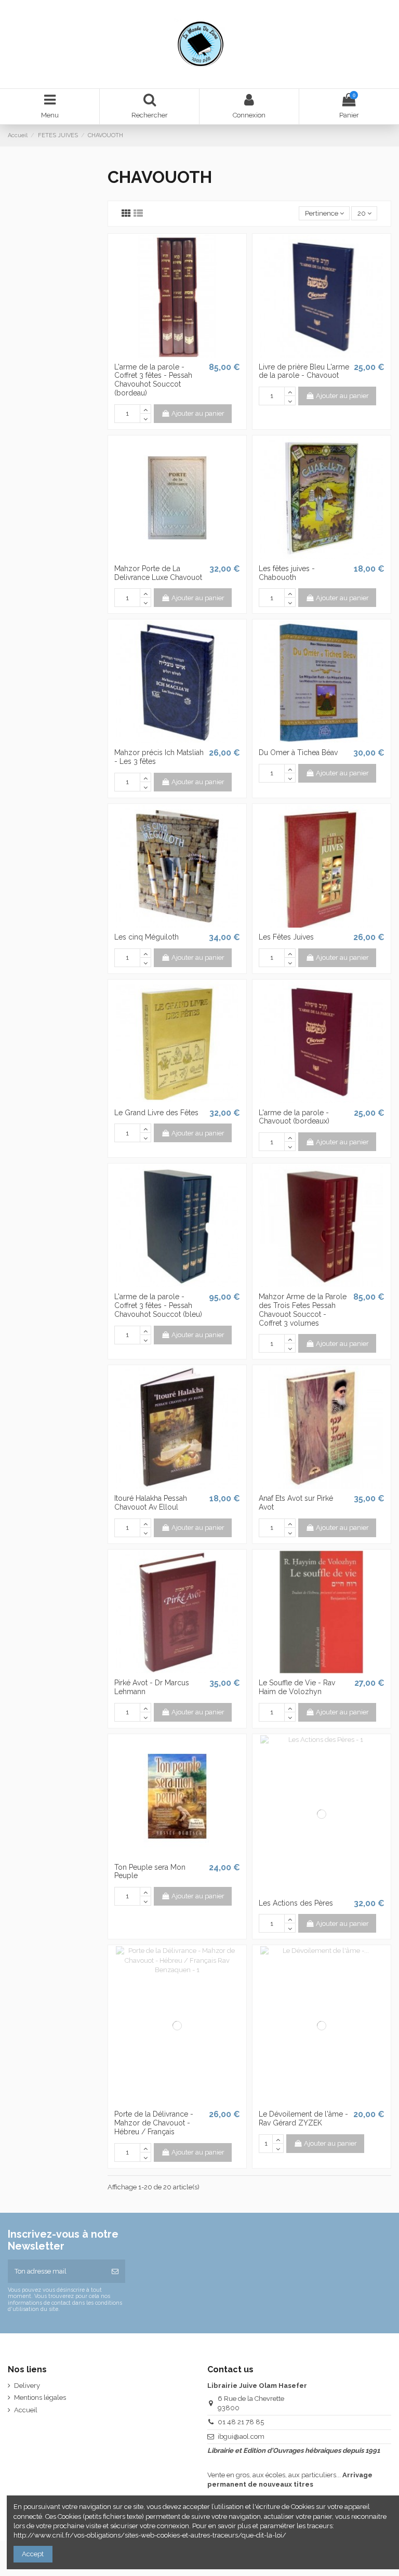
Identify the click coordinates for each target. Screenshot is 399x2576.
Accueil (26, 2410)
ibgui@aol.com (241, 2436)
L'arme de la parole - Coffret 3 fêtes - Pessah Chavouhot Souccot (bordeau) (153, 380)
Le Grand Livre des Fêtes (156, 1113)
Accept (33, 2554)
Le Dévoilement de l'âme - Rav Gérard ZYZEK (303, 2118)
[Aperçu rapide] (177, 354)
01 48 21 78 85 (241, 2422)
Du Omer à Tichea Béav (298, 752)
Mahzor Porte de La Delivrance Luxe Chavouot (158, 573)
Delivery (27, 2386)
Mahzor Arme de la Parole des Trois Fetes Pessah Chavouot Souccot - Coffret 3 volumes (303, 1310)
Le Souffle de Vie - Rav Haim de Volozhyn (297, 1687)
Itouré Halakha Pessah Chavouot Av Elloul (151, 1503)
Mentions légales (40, 2397)
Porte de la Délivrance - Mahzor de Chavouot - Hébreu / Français (154, 2123)
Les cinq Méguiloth (147, 937)
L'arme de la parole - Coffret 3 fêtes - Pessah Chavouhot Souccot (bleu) (158, 1305)
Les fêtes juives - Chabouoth (287, 573)
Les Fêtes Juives (286, 937)
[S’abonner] (115, 2271)
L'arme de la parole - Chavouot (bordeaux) (294, 1117)
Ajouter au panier (198, 413)
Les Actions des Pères (296, 1903)
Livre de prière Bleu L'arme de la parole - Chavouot (304, 371)
